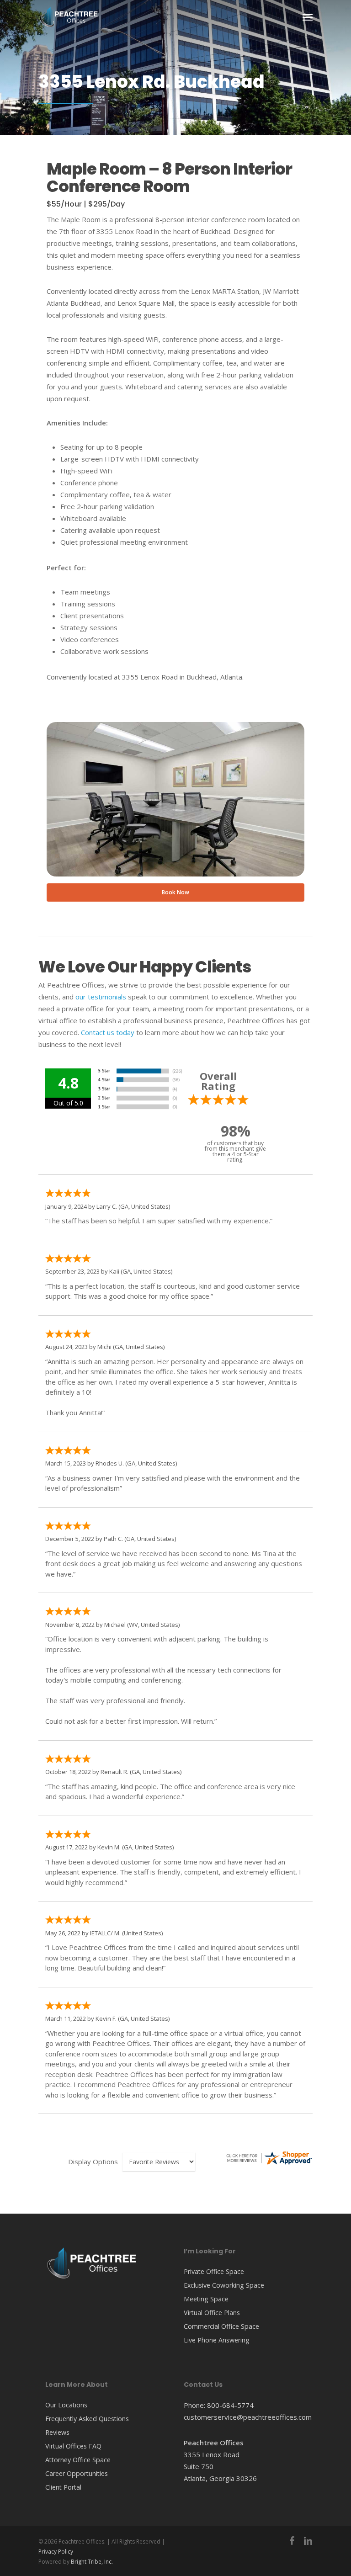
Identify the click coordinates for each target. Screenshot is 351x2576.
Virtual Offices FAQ (73, 2446)
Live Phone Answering (217, 2340)
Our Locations (66, 2405)
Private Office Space (214, 2271)
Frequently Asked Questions (87, 2419)
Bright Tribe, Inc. (92, 2562)
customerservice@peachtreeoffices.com (248, 2417)
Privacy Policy (56, 2552)
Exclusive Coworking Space (224, 2285)
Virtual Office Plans (212, 2313)
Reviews (57, 2432)
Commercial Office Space (221, 2326)
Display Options (93, 2162)
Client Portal (63, 2487)
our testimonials (101, 997)
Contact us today (108, 1032)
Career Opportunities (77, 2473)
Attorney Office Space (78, 2460)
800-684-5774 (230, 2405)
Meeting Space (206, 2299)
